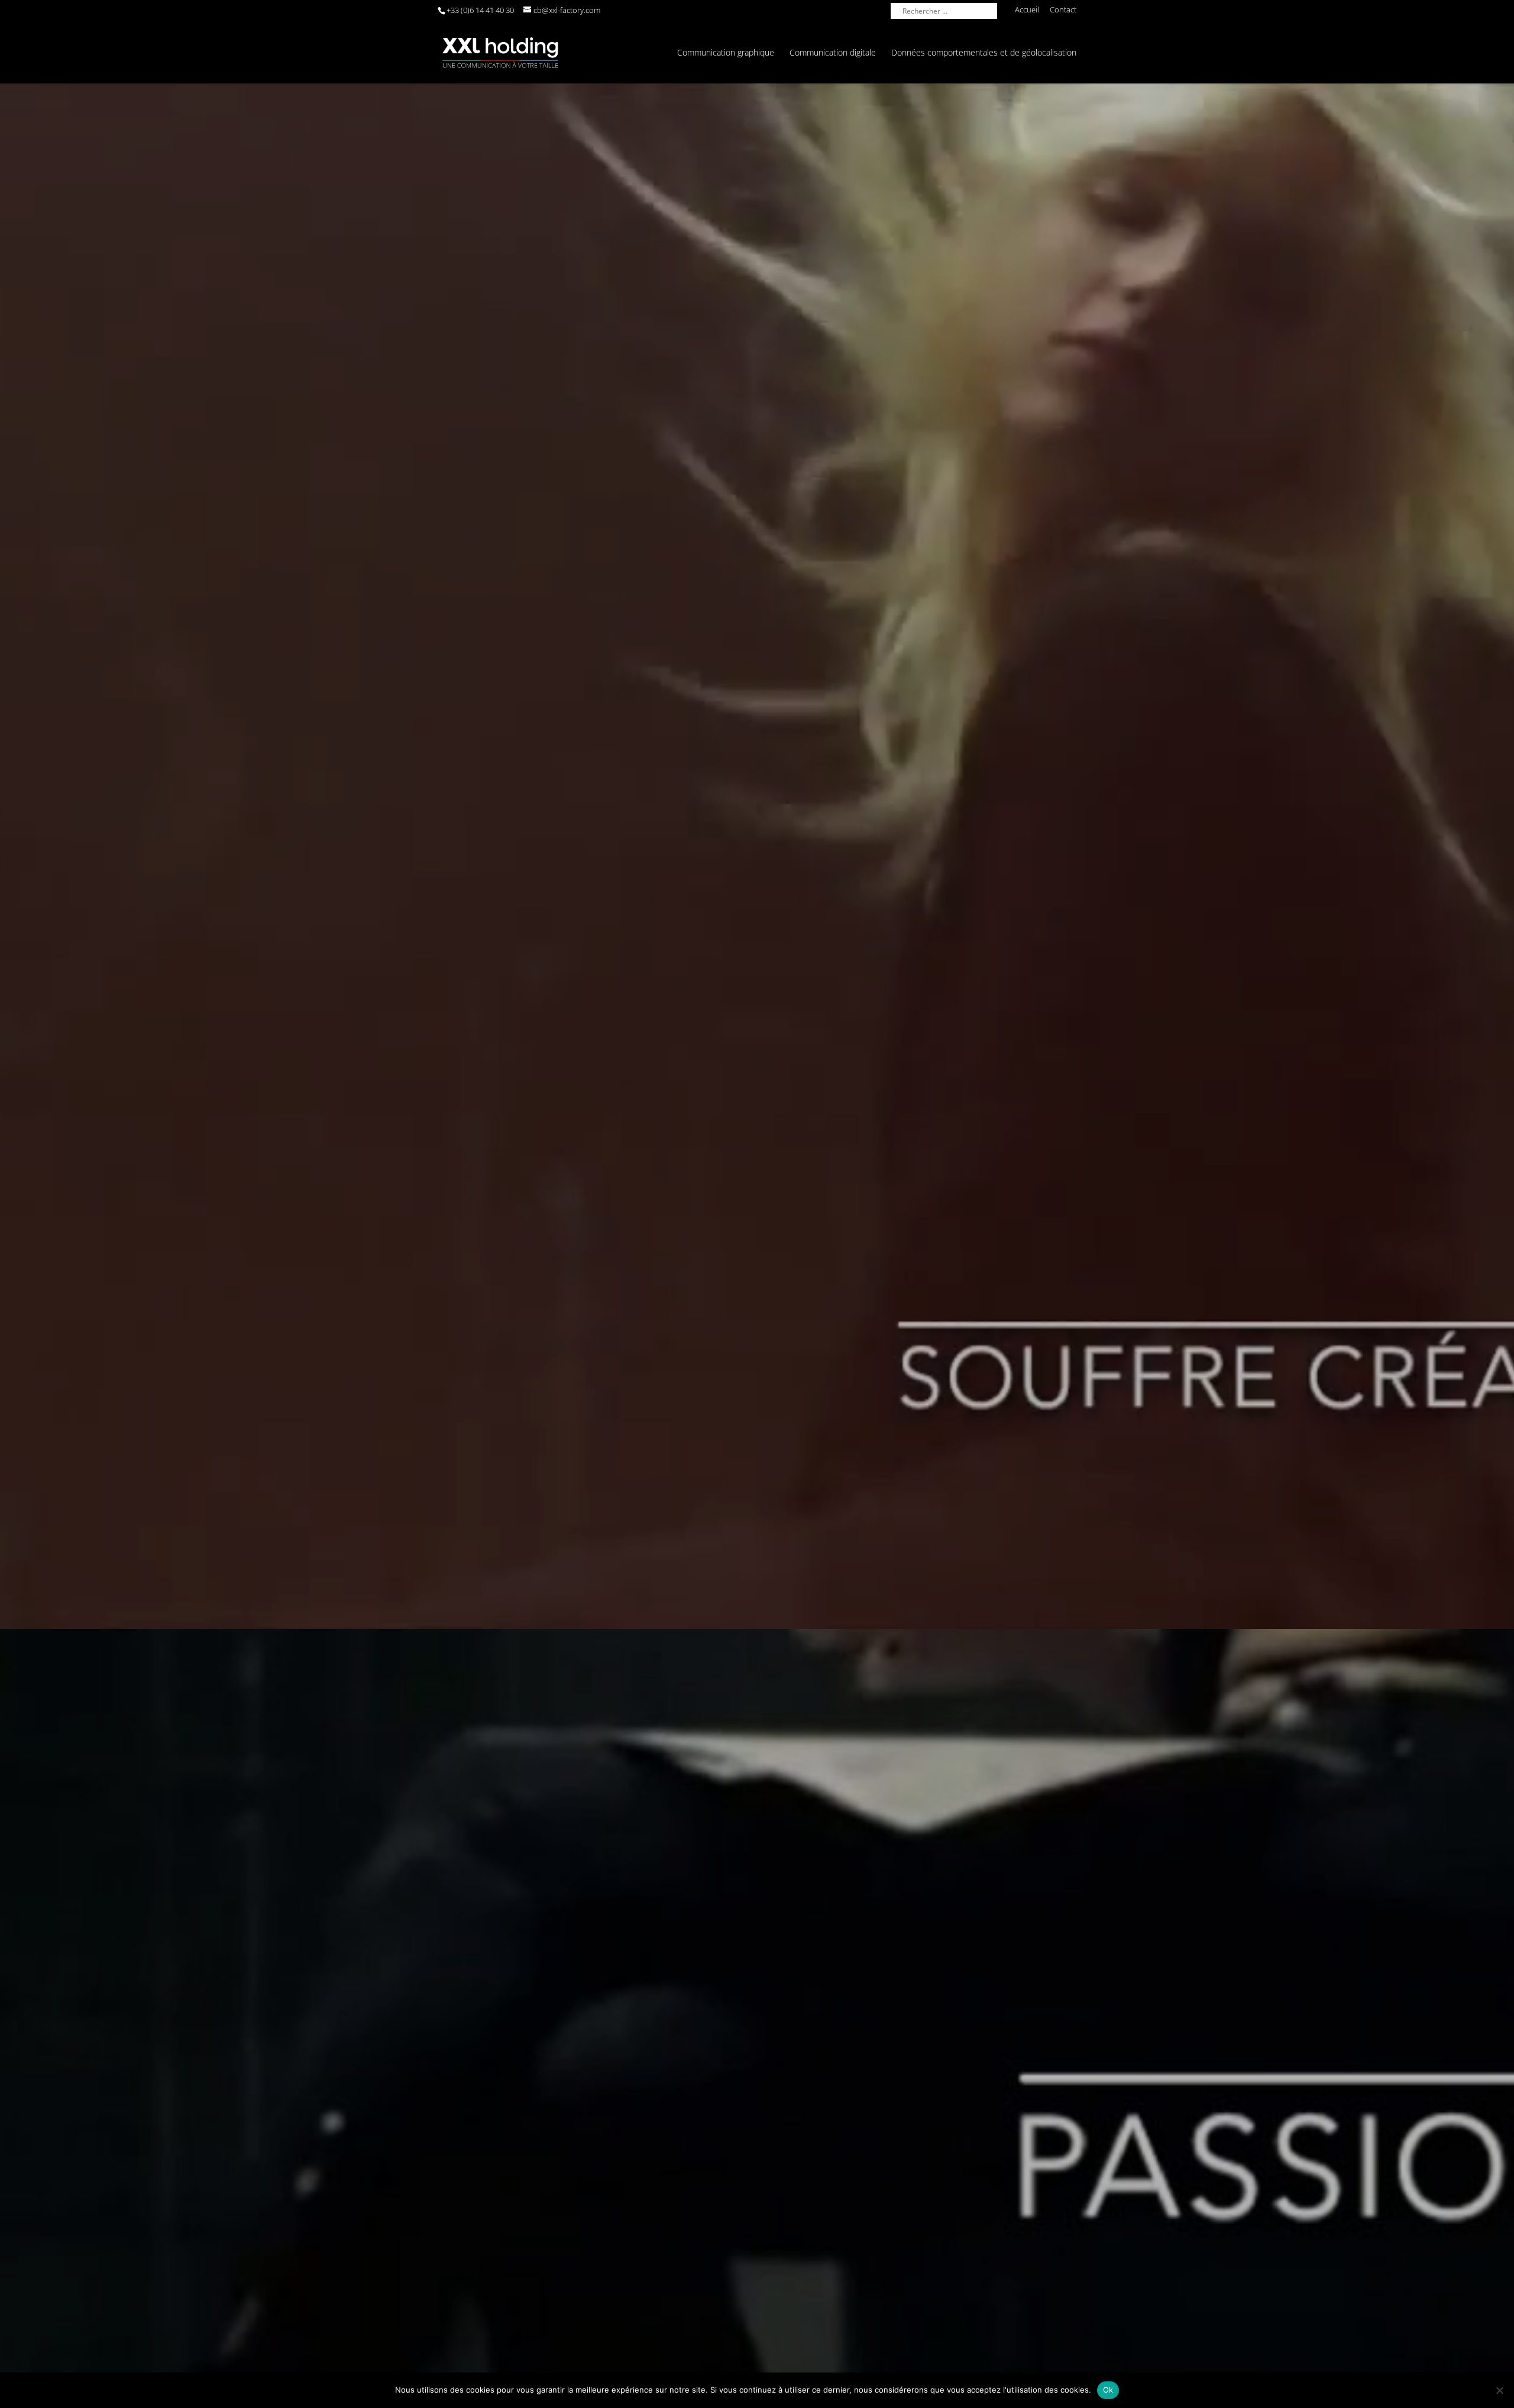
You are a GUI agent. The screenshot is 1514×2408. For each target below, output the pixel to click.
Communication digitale (833, 53)
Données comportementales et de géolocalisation (984, 53)
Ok (1108, 2390)
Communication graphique (726, 53)
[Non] (1499, 2390)
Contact (1063, 10)
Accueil (1027, 10)
